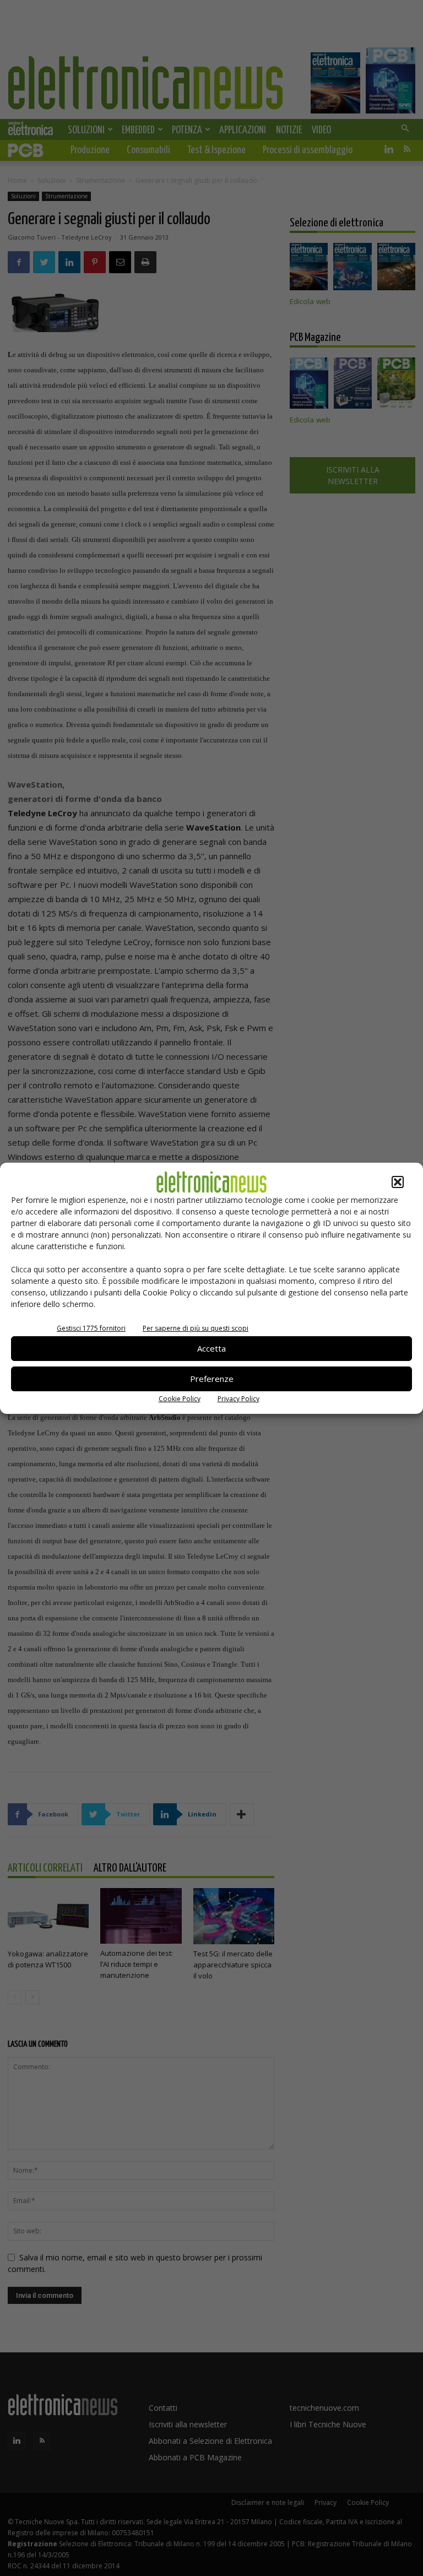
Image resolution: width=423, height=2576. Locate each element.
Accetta (211, 1348)
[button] (398, 1182)
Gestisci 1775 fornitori (91, 1328)
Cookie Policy (180, 1399)
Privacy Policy (238, 1399)
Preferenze (212, 1379)
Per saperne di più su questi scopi (196, 1328)
